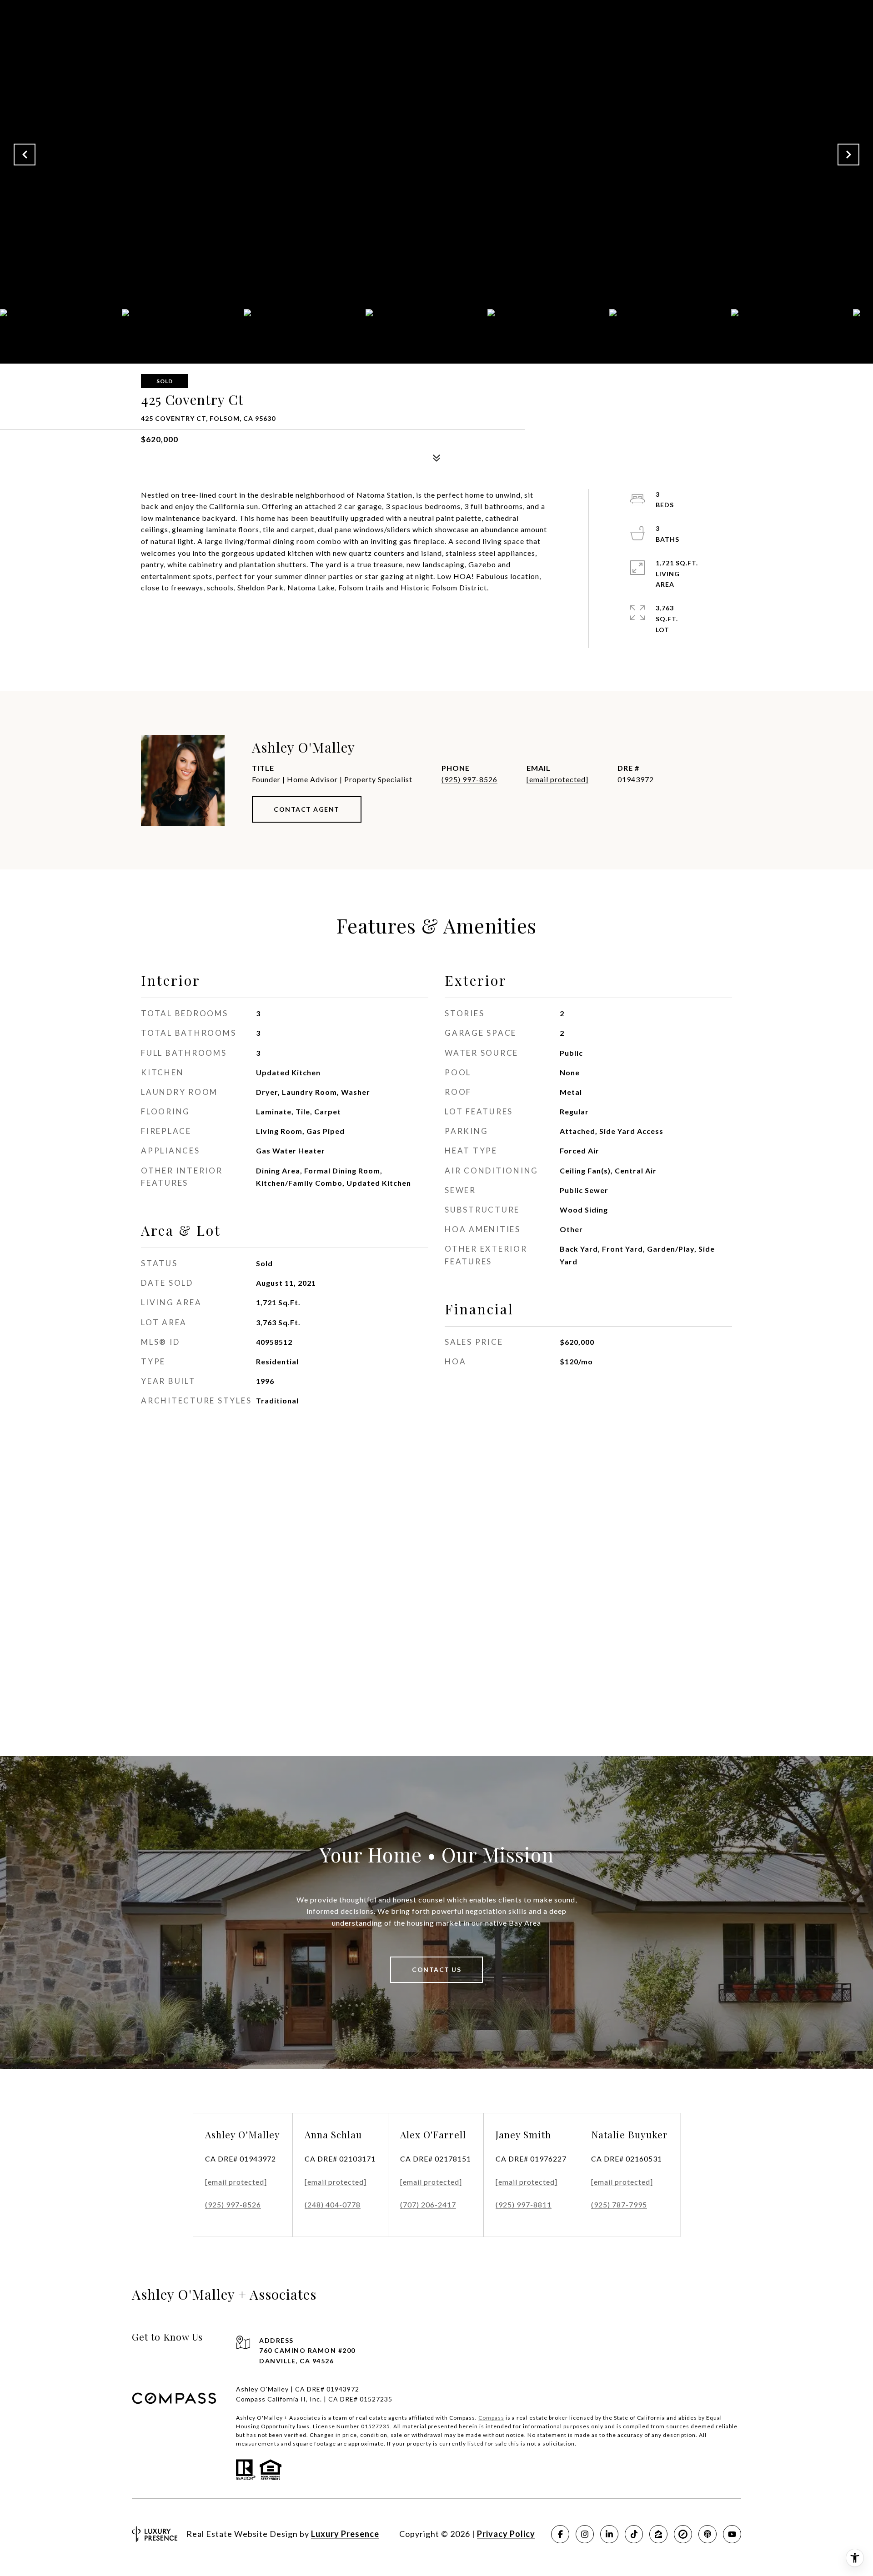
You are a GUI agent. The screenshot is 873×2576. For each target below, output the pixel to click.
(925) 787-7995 (619, 2204)
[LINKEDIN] (609, 2534)
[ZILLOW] (658, 2534)
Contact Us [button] (436, 1969)
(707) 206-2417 (428, 2204)
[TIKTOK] (634, 2534)
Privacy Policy (506, 2534)
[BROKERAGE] (683, 2534)
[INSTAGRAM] (585, 2534)
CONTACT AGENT (307, 809)
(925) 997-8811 (524, 2204)
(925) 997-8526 (469, 779)
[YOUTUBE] (732, 2534)
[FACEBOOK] (560, 2534)
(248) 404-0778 (333, 2204)
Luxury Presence (345, 2534)
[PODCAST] (707, 2534)
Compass (491, 2418)
